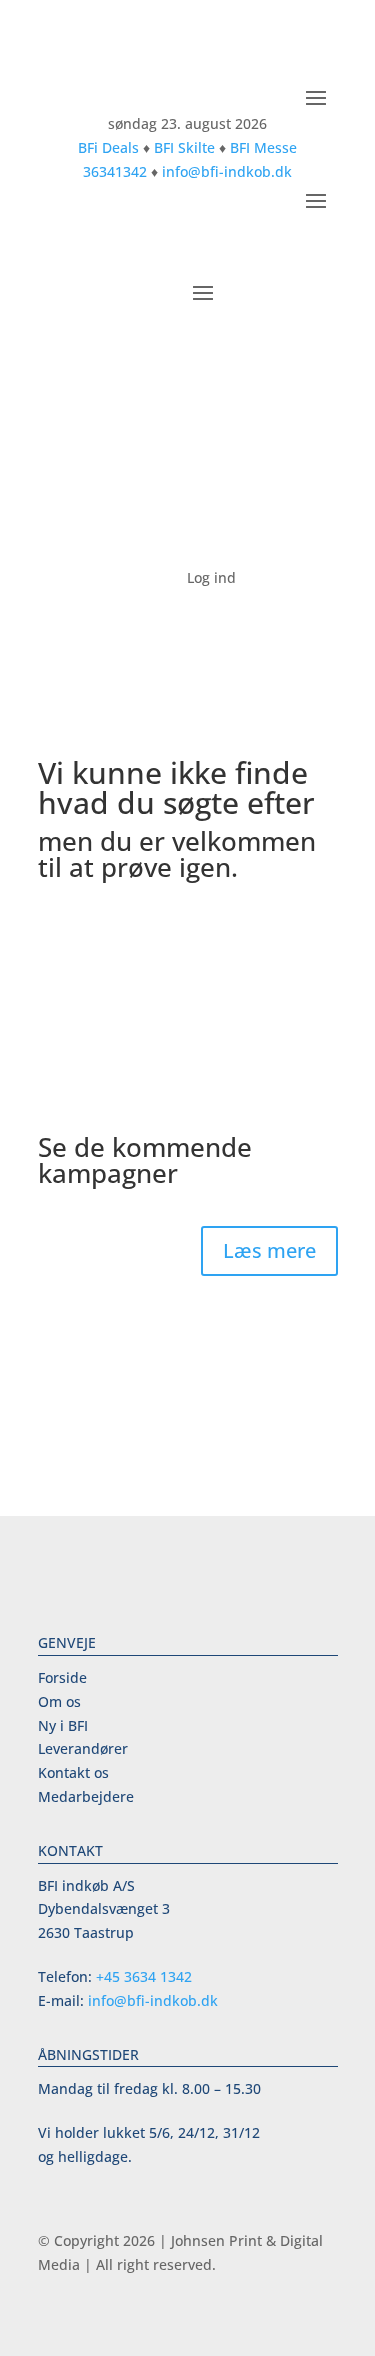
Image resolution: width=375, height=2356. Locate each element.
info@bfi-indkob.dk (227, 171)
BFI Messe (263, 147)
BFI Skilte (184, 147)
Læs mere (269, 1250)
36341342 (115, 171)
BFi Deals (108, 147)
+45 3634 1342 (144, 1976)
